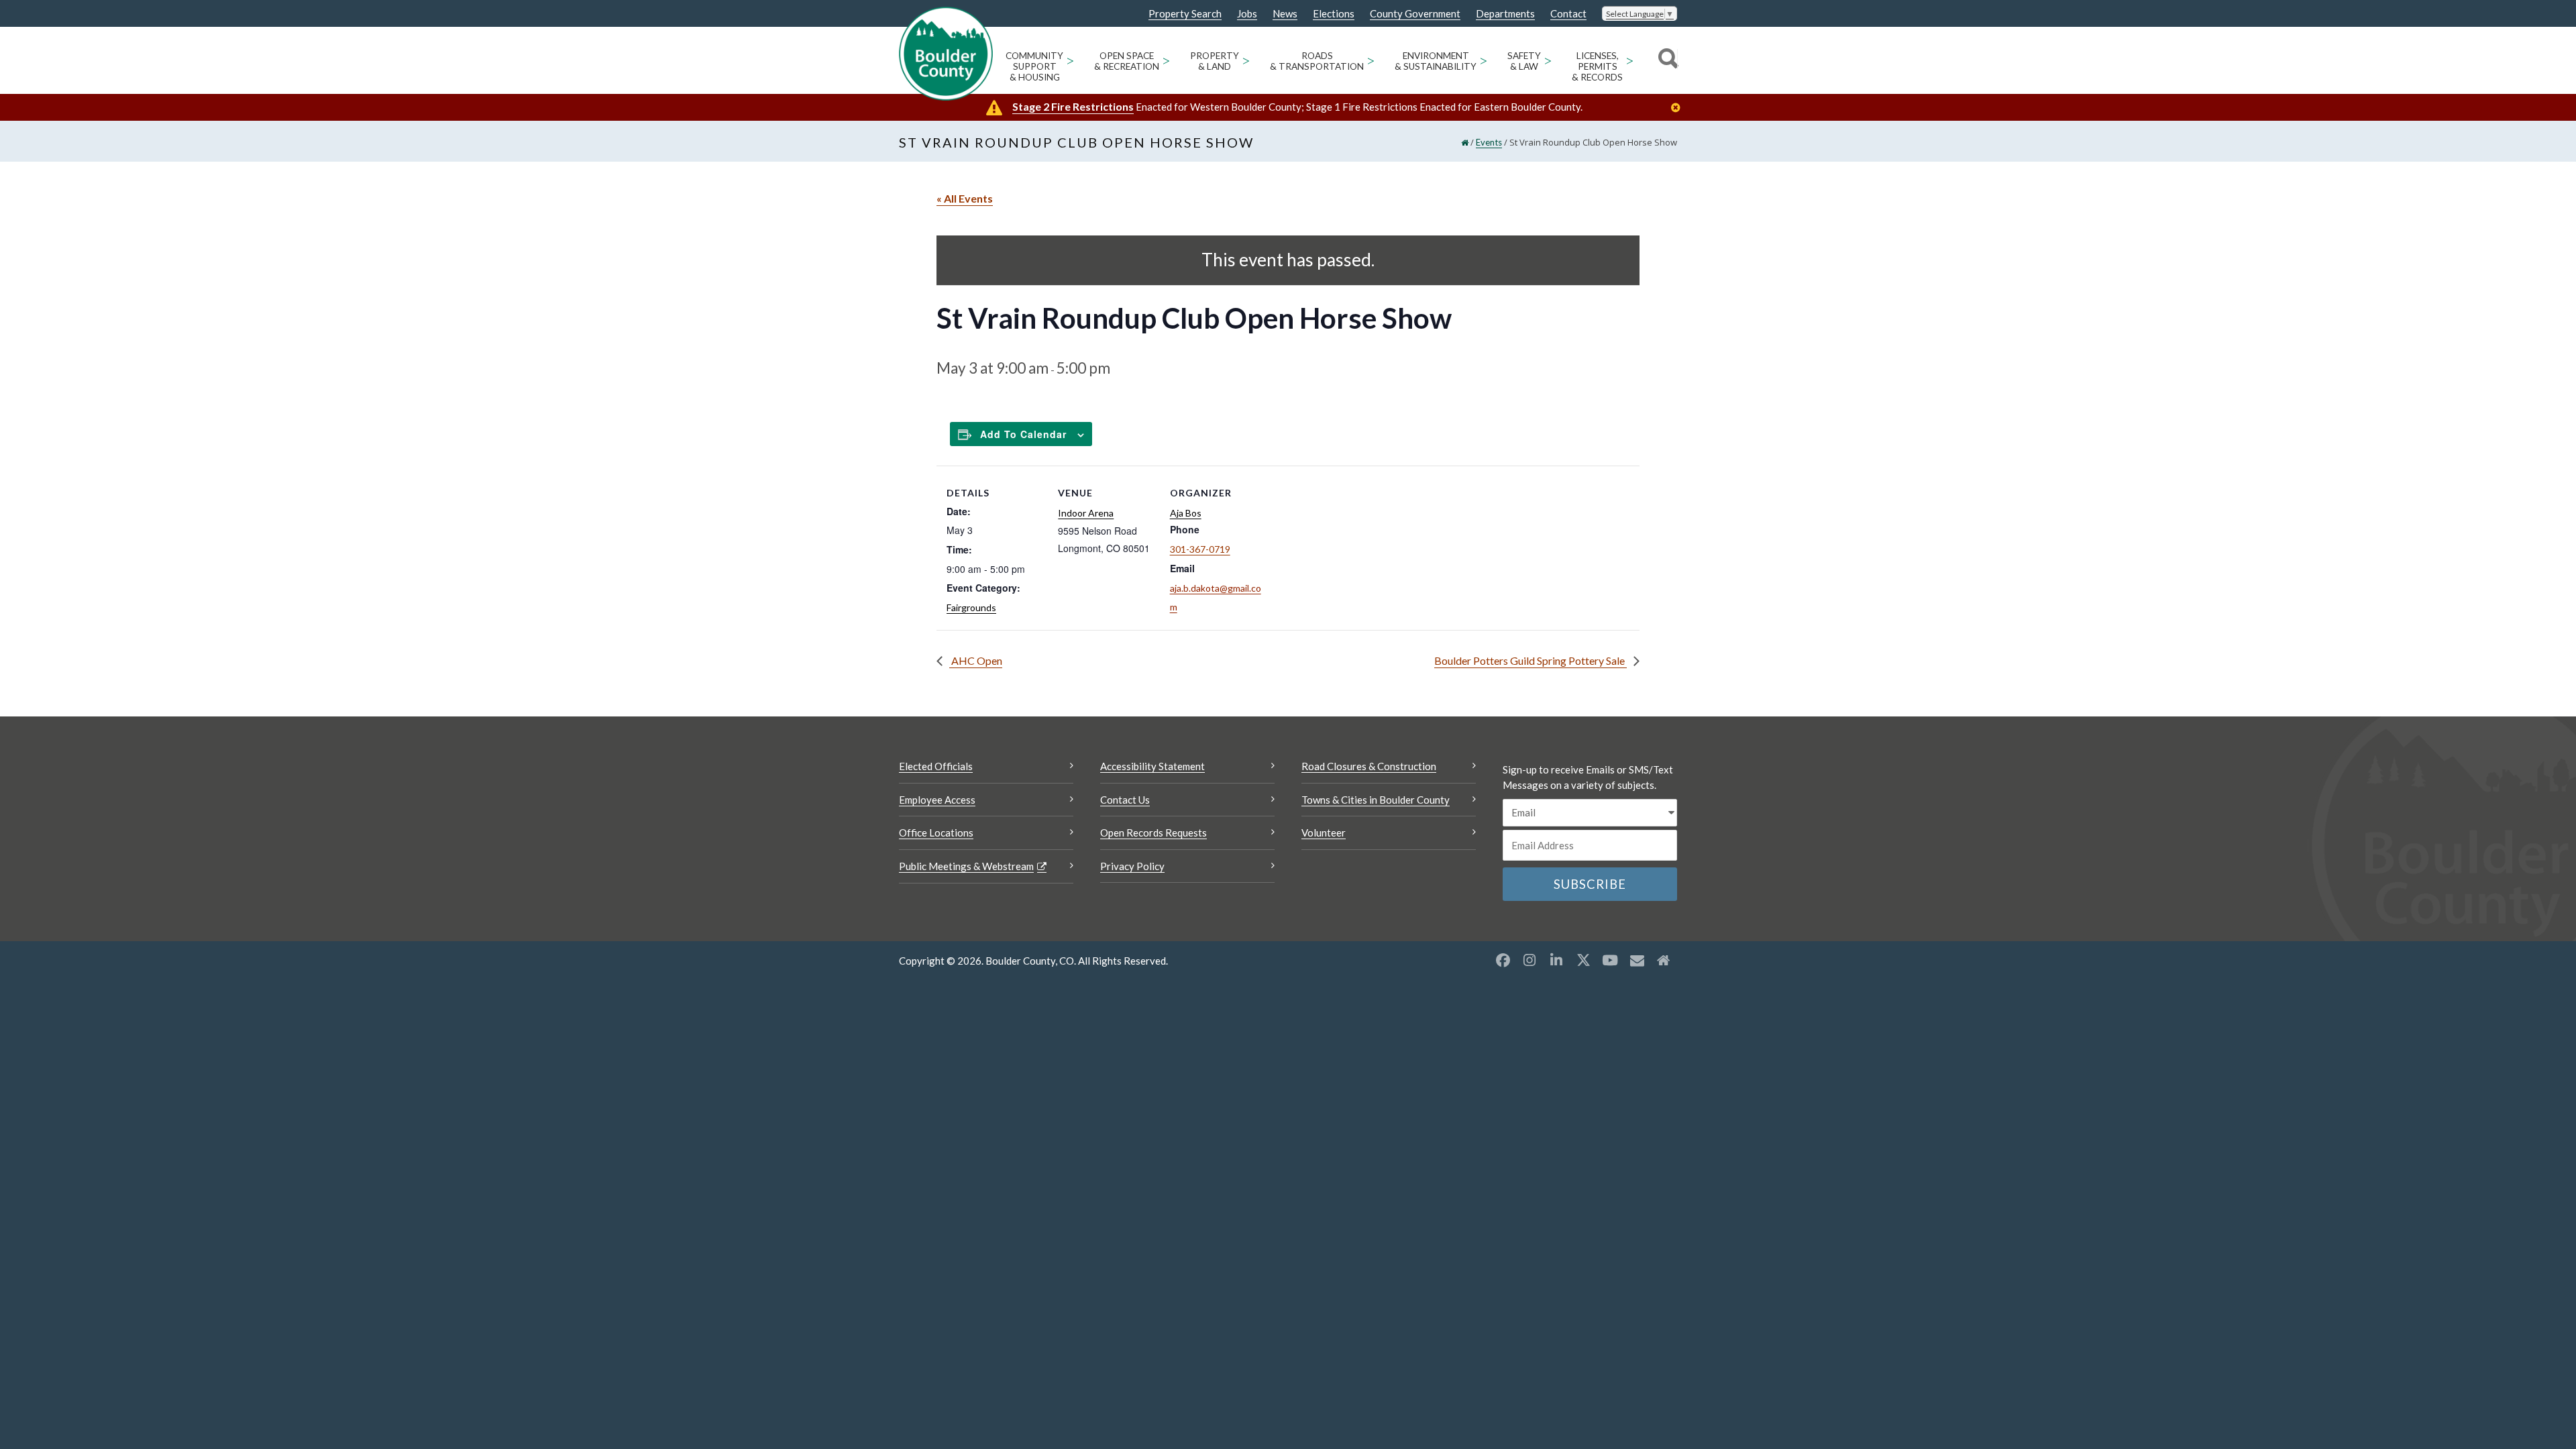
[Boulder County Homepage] (946, 54)
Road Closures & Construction (1369, 766)
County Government (1415, 14)
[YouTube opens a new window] (1610, 960)
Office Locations (936, 833)
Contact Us (1125, 800)
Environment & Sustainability (1436, 61)
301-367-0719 (1200, 549)
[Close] (1679, 108)
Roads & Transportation (1317, 61)
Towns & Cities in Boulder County (1376, 800)
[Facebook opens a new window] (1503, 960)
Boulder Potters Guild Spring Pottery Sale (1531, 660)
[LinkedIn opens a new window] (1556, 960)
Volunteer (1324, 833)
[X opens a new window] (1583, 960)
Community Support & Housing (1034, 66)
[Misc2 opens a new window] (1664, 960)
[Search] (1666, 60)
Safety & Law (1524, 61)
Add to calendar (1023, 434)
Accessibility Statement (1152, 766)
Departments (1505, 14)
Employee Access (937, 800)
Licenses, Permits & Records (1597, 66)
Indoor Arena (1086, 513)
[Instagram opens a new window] (1529, 960)
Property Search (1185, 14)
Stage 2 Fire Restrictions (1073, 106)
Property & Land (1215, 61)
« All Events (965, 198)
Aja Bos (1186, 513)
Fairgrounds (971, 607)
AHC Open (976, 660)
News (1285, 14)
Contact (1568, 14)
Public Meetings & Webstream (966, 866)
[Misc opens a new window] (1637, 960)
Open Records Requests (1153, 833)
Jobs (1247, 14)
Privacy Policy (1132, 866)
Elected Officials (936, 766)
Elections (1334, 14)
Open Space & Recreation (1127, 61)
